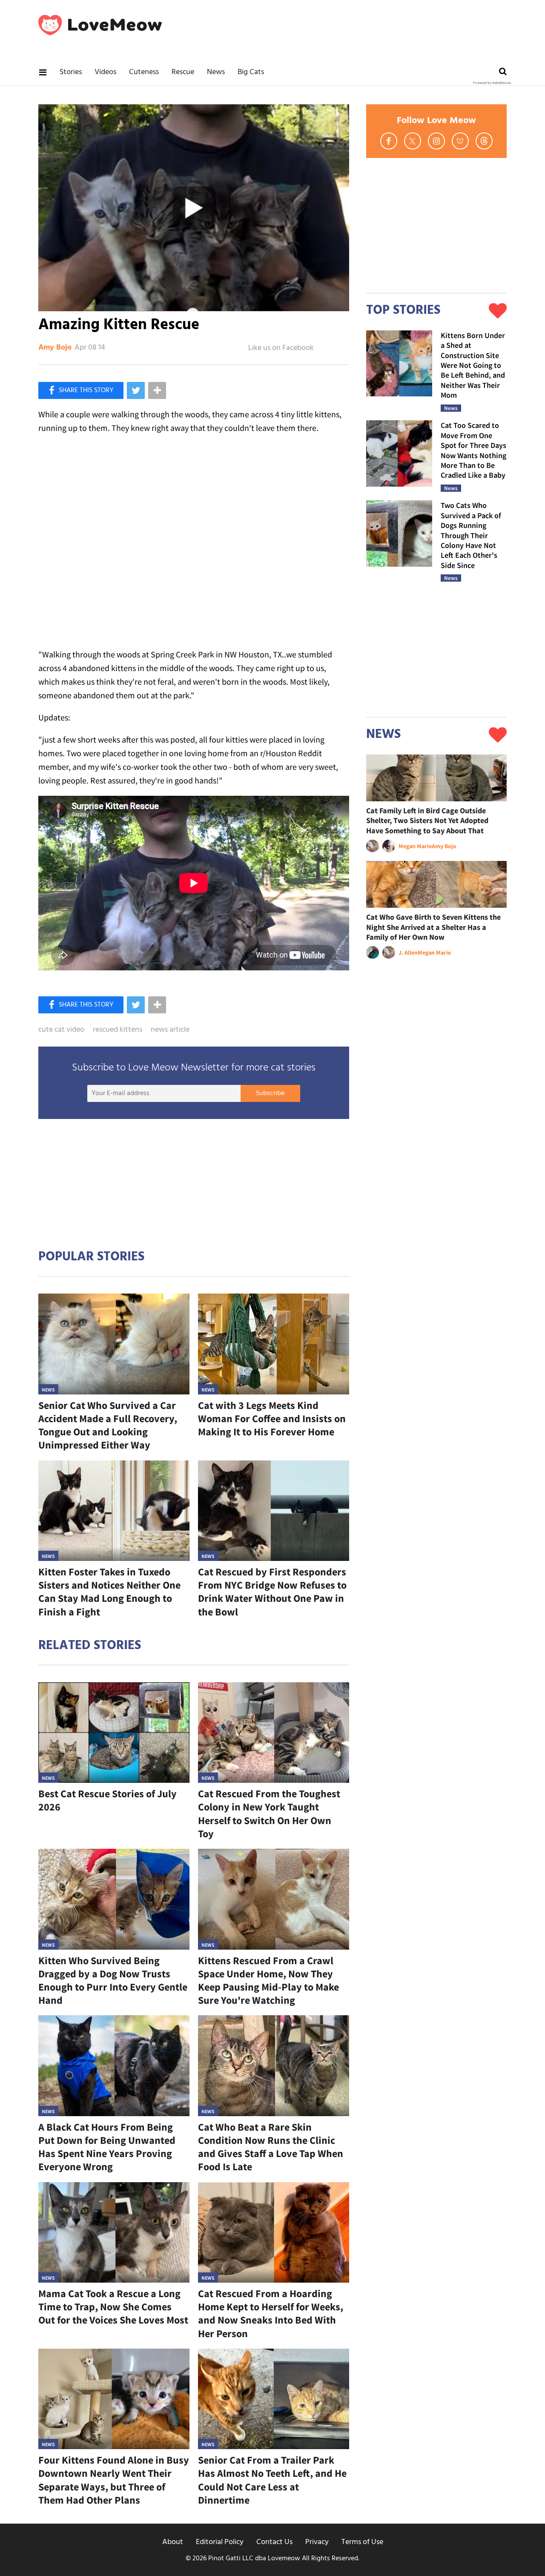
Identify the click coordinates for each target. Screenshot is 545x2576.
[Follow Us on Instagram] (436, 141)
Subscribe (270, 1093)
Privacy (317, 2542)
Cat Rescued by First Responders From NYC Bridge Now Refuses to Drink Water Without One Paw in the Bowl (272, 1592)
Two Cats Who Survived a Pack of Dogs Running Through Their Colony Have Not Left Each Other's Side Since (471, 535)
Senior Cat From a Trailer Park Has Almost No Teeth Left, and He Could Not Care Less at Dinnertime (272, 2480)
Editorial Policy (220, 2542)
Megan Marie (415, 846)
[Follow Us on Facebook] (389, 141)
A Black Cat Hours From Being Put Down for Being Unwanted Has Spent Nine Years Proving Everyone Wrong (107, 2147)
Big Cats (251, 72)
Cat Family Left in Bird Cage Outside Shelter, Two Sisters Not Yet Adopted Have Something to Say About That (427, 820)
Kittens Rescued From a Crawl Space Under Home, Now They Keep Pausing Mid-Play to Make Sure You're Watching (268, 1981)
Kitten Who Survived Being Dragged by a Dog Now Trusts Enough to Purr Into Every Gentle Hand (113, 1981)
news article (170, 1030)
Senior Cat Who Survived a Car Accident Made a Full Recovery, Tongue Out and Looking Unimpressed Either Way (108, 1425)
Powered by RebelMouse (492, 83)
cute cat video (61, 1030)
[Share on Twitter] (136, 390)
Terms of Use (362, 2542)
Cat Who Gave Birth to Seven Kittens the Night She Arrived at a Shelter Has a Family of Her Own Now (433, 927)
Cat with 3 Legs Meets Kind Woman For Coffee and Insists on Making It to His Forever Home (272, 1419)
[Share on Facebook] (81, 390)
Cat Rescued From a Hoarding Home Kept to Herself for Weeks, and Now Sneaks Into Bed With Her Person (271, 2314)
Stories (71, 72)
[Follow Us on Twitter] (413, 141)
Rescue (183, 72)
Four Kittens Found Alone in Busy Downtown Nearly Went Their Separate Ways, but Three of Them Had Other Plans (114, 2480)
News (216, 72)
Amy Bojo (55, 348)
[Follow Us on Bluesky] (460, 141)
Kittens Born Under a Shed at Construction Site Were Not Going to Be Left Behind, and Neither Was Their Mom (473, 365)
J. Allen (408, 952)
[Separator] (157, 390)
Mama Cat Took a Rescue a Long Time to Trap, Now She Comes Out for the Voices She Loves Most (113, 2307)
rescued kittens (118, 1030)
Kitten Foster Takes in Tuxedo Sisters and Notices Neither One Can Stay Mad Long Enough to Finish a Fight (109, 1592)
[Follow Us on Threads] (484, 141)
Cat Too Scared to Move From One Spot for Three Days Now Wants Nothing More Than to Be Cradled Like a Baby (473, 450)
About (173, 2542)
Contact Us (274, 2542)
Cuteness (144, 72)
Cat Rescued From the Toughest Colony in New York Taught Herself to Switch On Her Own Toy (269, 1814)
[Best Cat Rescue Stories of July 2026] (114, 1733)
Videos (105, 72)
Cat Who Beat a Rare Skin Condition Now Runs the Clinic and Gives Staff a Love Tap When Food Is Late (271, 2147)
